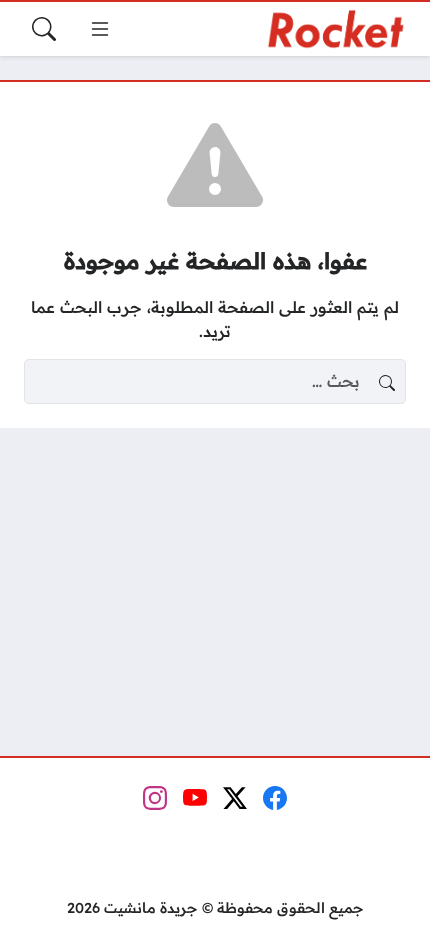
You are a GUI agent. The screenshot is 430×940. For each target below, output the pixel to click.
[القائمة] (100, 29)
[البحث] (44, 29)
